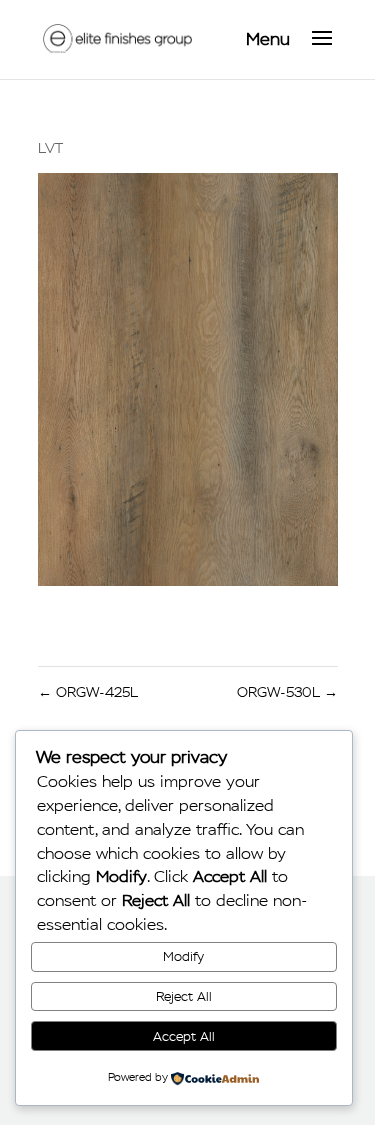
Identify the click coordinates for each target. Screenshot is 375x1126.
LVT (50, 148)
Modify (183, 956)
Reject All (184, 996)
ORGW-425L (88, 692)
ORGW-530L (287, 692)
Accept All (184, 1036)
